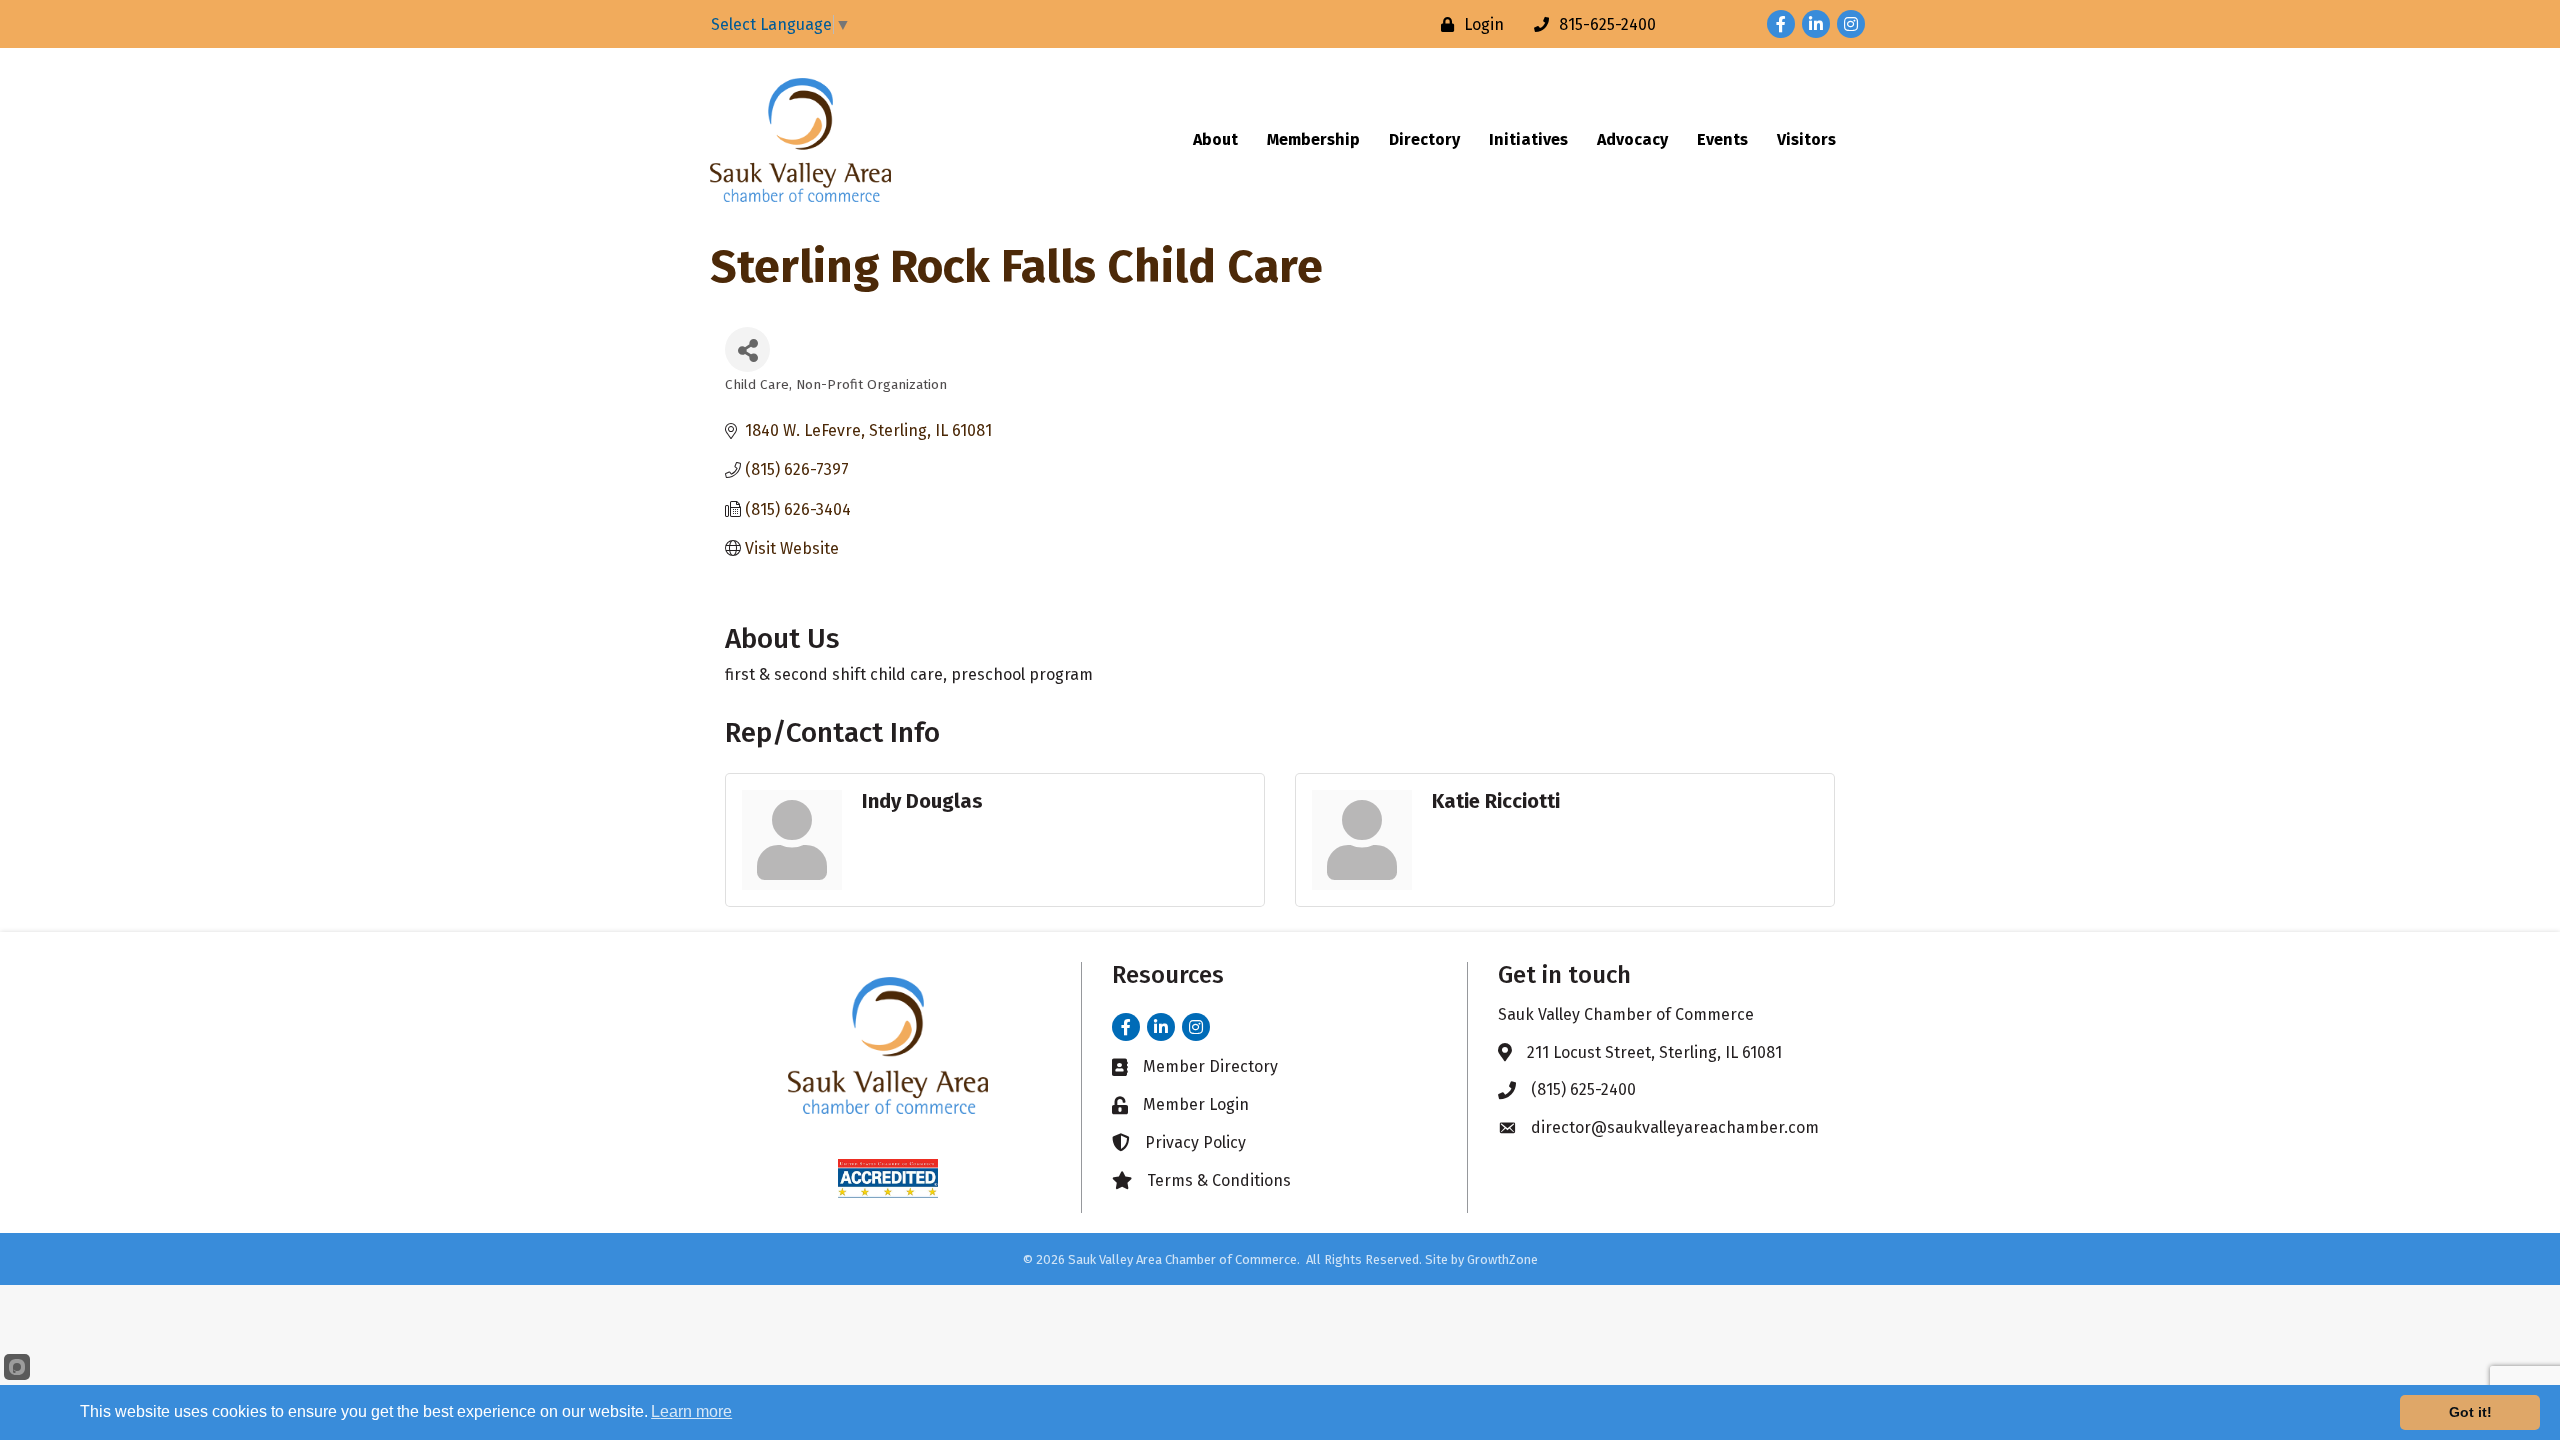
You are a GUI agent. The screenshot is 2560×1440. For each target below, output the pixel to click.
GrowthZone (1502, 1259)
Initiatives (1528, 139)
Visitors (1806, 139)
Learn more (691, 1411)
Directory (1424, 139)
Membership (1313, 139)
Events (1722, 139)
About (1215, 139)
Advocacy (1632, 139)
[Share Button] (747, 349)
